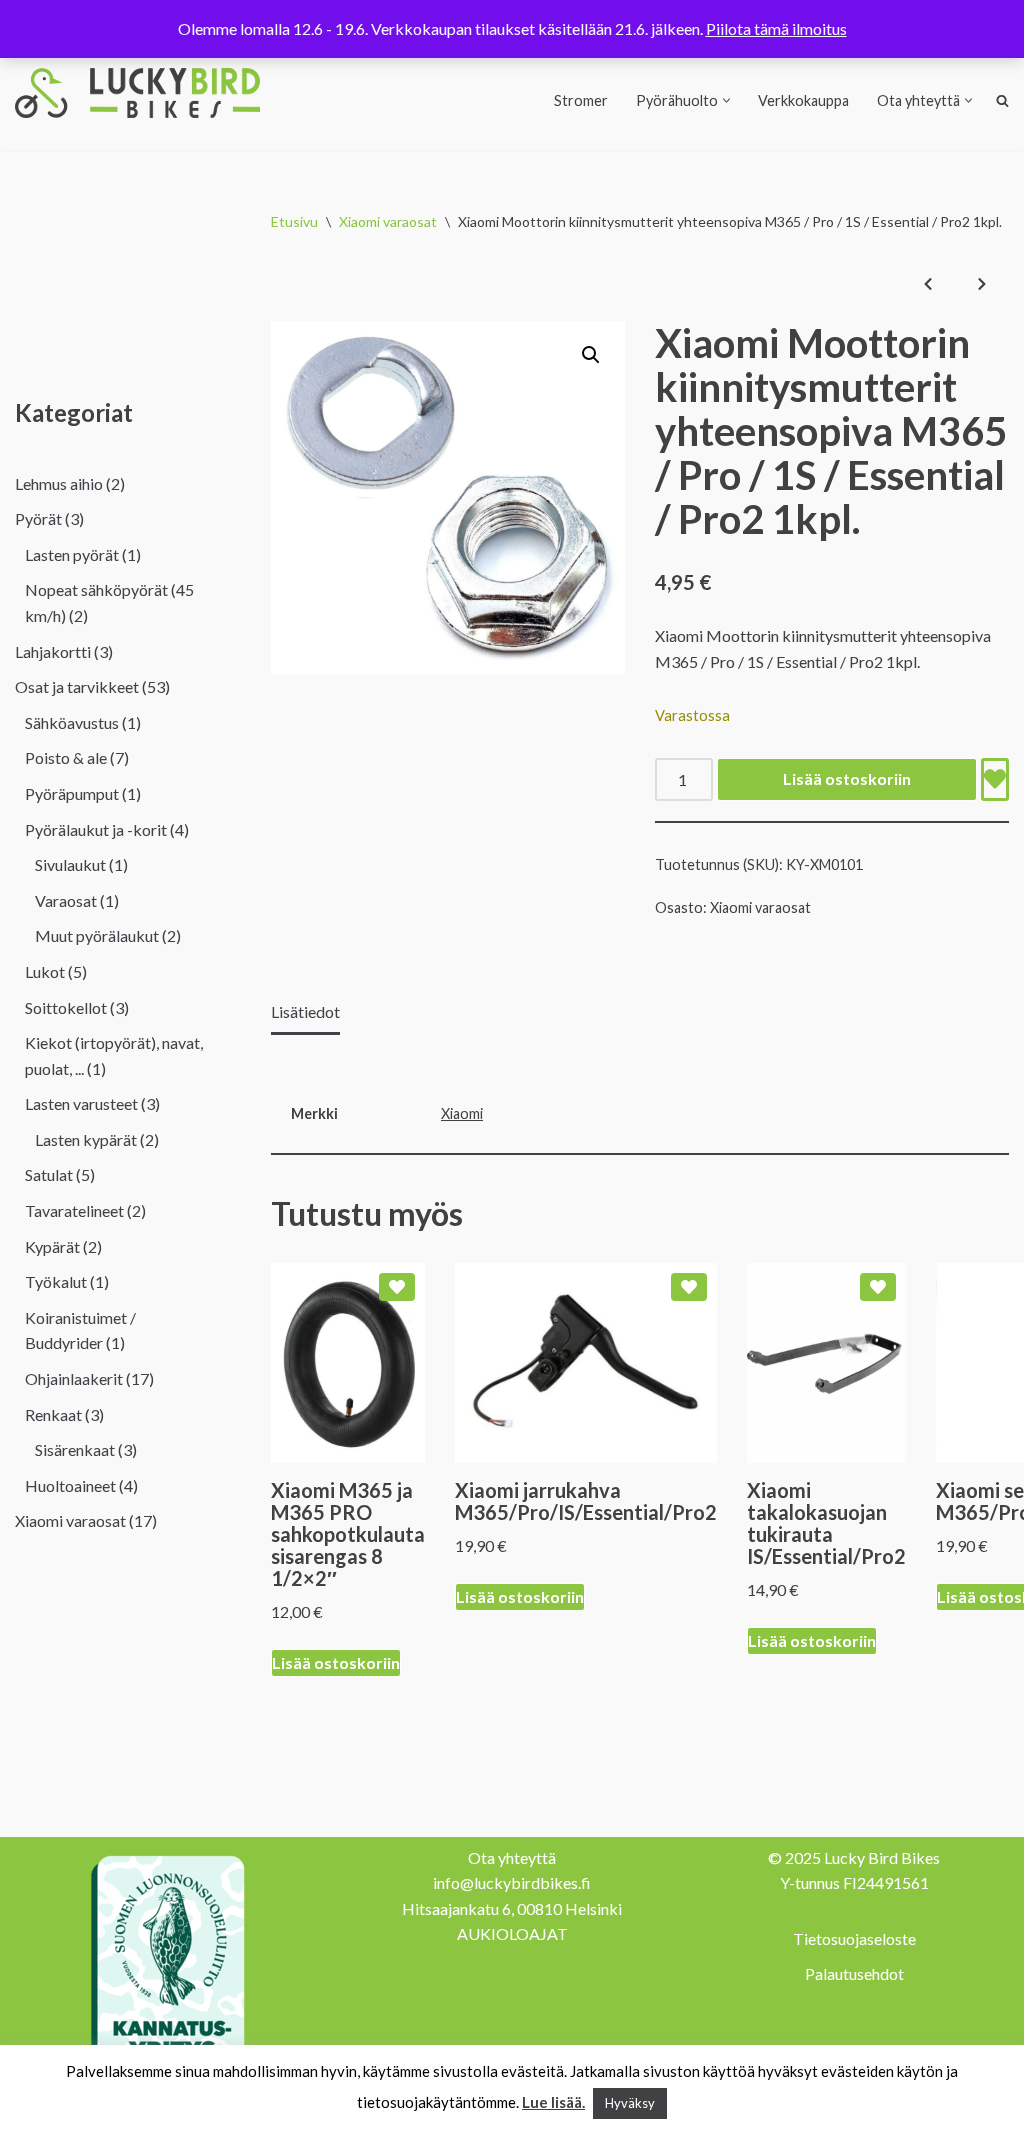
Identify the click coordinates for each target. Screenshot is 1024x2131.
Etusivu (294, 221)
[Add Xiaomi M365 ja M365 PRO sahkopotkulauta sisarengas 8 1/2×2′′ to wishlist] (397, 1287)
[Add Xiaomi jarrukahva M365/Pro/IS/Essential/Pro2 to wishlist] (689, 1287)
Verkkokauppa (803, 100)
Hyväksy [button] (630, 2103)
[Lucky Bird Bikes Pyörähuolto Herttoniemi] (137, 93)
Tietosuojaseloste (854, 1938)
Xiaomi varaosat (388, 221)
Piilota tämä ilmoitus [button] (776, 28)
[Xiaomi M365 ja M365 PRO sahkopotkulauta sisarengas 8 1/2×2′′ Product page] (348, 1363)
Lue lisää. (553, 2102)
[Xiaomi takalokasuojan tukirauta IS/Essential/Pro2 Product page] (826, 1363)
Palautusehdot (854, 1973)
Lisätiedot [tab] (305, 1011)
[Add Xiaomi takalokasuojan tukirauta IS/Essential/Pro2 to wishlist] (878, 1287)
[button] (726, 100)
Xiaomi (462, 1113)
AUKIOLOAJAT (512, 1933)
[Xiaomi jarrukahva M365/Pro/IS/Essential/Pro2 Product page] (586, 1363)
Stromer (581, 100)
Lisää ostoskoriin (847, 778)
